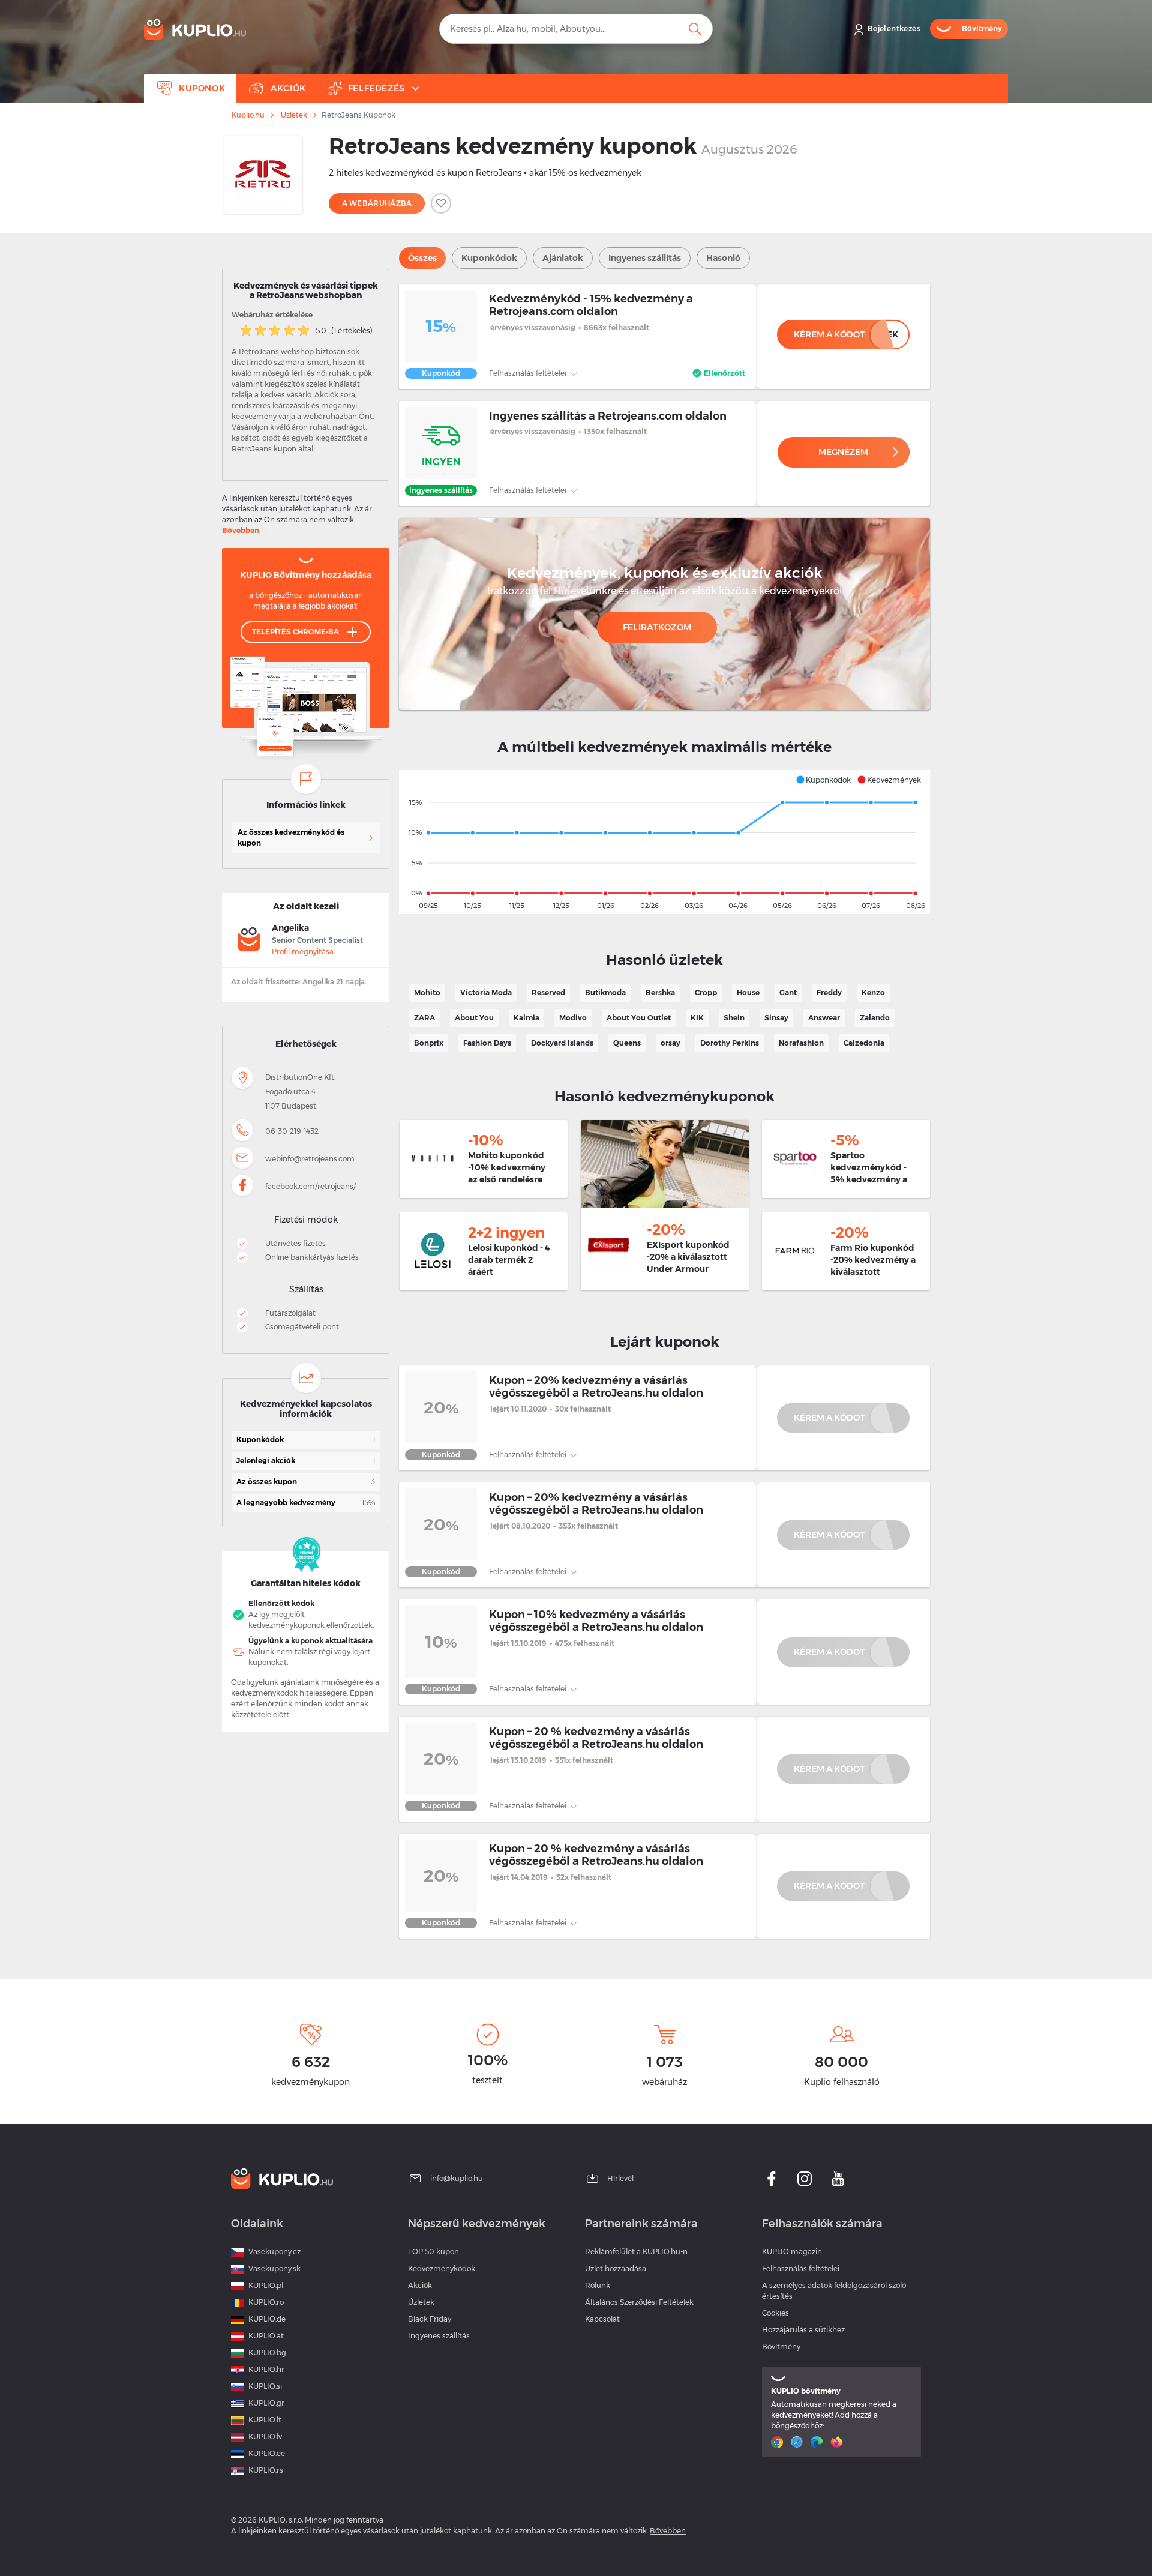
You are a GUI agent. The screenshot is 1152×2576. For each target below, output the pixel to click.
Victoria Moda (486, 992)
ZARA (424, 1018)
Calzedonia (864, 1043)
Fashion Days (487, 1043)
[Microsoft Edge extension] (818, 2442)
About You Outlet (639, 1018)
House (748, 992)
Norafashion (801, 1043)
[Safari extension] (798, 2442)
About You (474, 1018)
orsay (670, 1043)
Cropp (706, 992)
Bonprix (429, 1043)
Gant (788, 992)
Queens (627, 1043)
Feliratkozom (657, 627)
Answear (824, 1018)
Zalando (875, 1018)
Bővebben (241, 530)
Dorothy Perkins (730, 1043)
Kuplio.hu (248, 115)
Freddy (829, 992)
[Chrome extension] (778, 2442)
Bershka (660, 992)
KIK (697, 1018)
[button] (823, 780)
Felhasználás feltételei (529, 373)
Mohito (427, 992)
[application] (664, 842)
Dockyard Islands (562, 1043)
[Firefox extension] (838, 2442)
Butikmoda (605, 992)
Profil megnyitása (303, 952)
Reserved (548, 992)
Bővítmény (781, 2346)
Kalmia (526, 1018)
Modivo (573, 1018)
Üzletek (294, 115)
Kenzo (873, 992)
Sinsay (776, 1018)
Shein (734, 1018)
